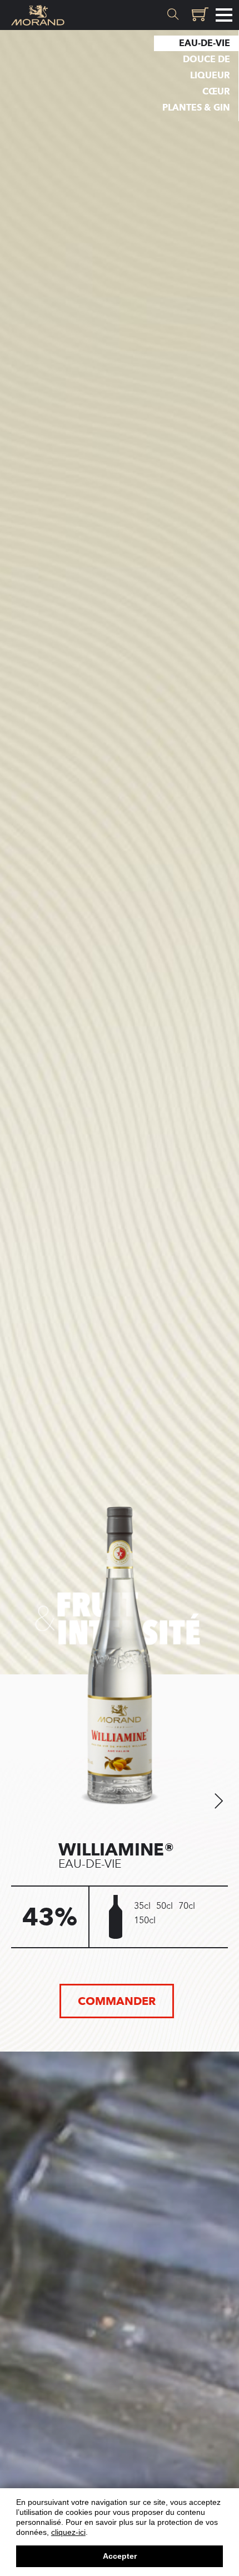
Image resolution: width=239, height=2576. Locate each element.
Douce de (206, 59)
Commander (117, 2001)
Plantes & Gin (196, 107)
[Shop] (198, 15)
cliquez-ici (68, 2532)
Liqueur (210, 75)
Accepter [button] (120, 2556)
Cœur (216, 91)
